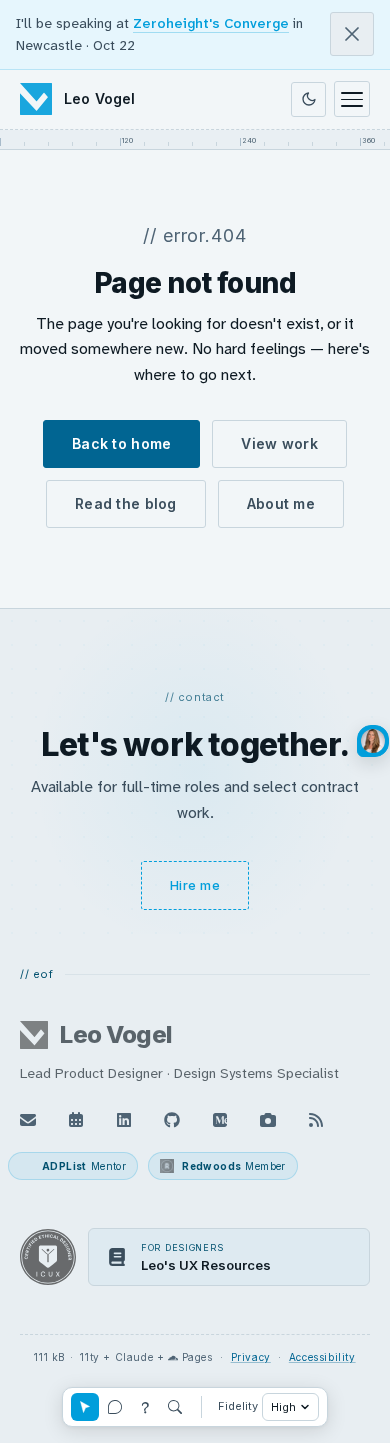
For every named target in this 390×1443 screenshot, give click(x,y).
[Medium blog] (220, 1120)
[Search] (175, 1407)
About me (281, 503)
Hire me (195, 885)
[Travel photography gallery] (268, 1120)
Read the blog (126, 503)
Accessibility (322, 1357)
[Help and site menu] (145, 1407)
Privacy (251, 1357)
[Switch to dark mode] (308, 99)
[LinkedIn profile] (124, 1120)
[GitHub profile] (172, 1120)
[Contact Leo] (28, 1120)
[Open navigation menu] (352, 99)
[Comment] (115, 1407)
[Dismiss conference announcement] (352, 34)
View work (279, 443)
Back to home (121, 443)
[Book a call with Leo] (76, 1120)
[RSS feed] (316, 1120)
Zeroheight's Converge (211, 23)
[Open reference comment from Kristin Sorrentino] (373, 741)
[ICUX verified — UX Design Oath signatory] (48, 1257)
